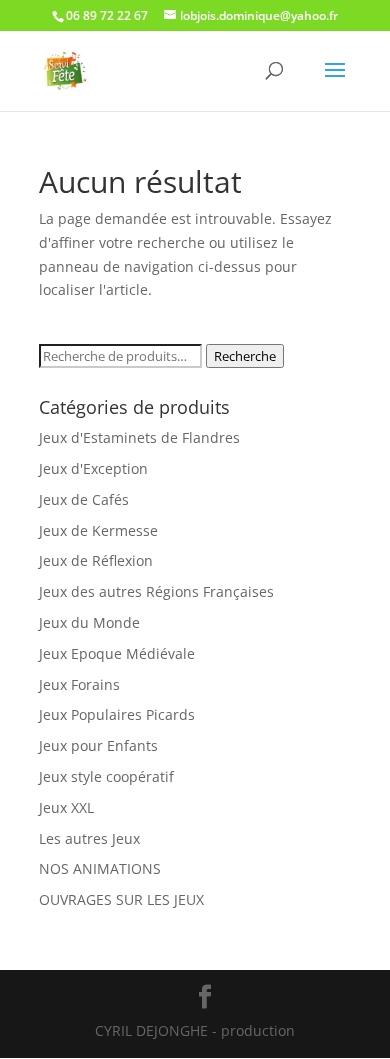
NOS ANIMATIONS (100, 868)
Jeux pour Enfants (98, 745)
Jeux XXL (66, 807)
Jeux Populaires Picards (117, 714)
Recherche (245, 356)
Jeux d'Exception (93, 468)
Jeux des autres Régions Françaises (156, 591)
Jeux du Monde (89, 622)
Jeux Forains (79, 684)
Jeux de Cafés (84, 499)
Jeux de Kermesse (98, 530)
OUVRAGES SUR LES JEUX (121, 899)
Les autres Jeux (89, 838)
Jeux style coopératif (106, 776)
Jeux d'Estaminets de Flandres (139, 437)
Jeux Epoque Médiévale (117, 653)
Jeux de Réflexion (96, 560)
